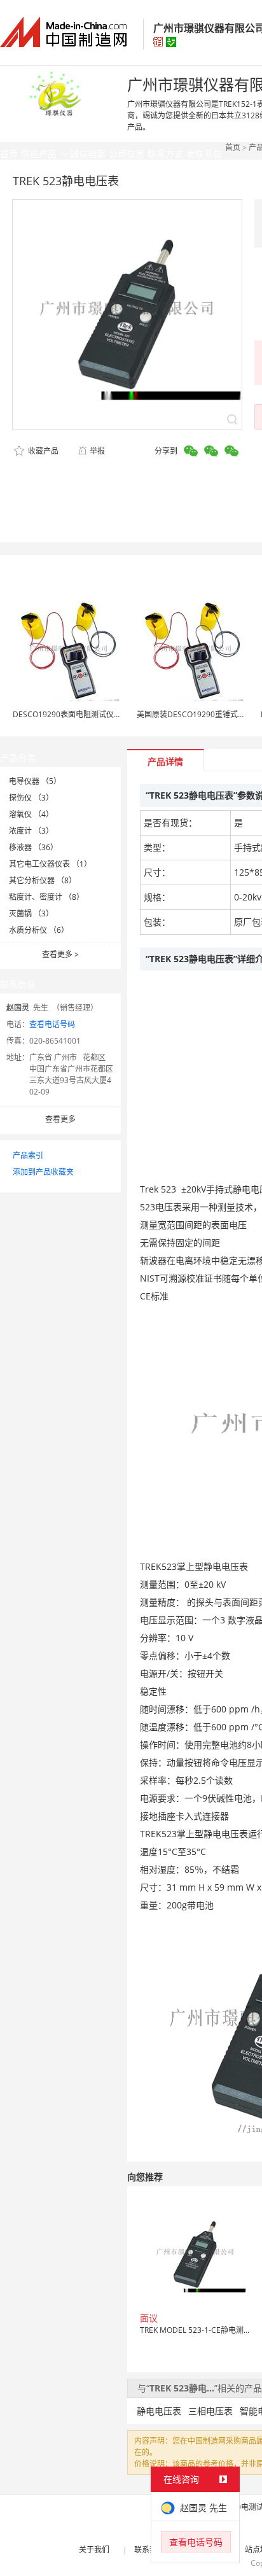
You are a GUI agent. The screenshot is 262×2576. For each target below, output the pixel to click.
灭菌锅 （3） (31, 913)
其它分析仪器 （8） (43, 880)
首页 (233, 147)
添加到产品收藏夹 (43, 1172)
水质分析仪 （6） (39, 930)
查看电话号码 (52, 1024)
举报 (97, 451)
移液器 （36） (33, 847)
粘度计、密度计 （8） (46, 897)
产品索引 (28, 1155)
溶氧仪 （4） (31, 814)
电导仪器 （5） (35, 781)
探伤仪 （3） (31, 798)
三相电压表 (210, 2411)
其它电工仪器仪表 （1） (50, 864)
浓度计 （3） (31, 831)
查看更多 (60, 954)
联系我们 (149, 2550)
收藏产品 (42, 451)
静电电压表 (159, 2411)
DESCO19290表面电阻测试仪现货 (71, 714)
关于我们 (94, 2550)
